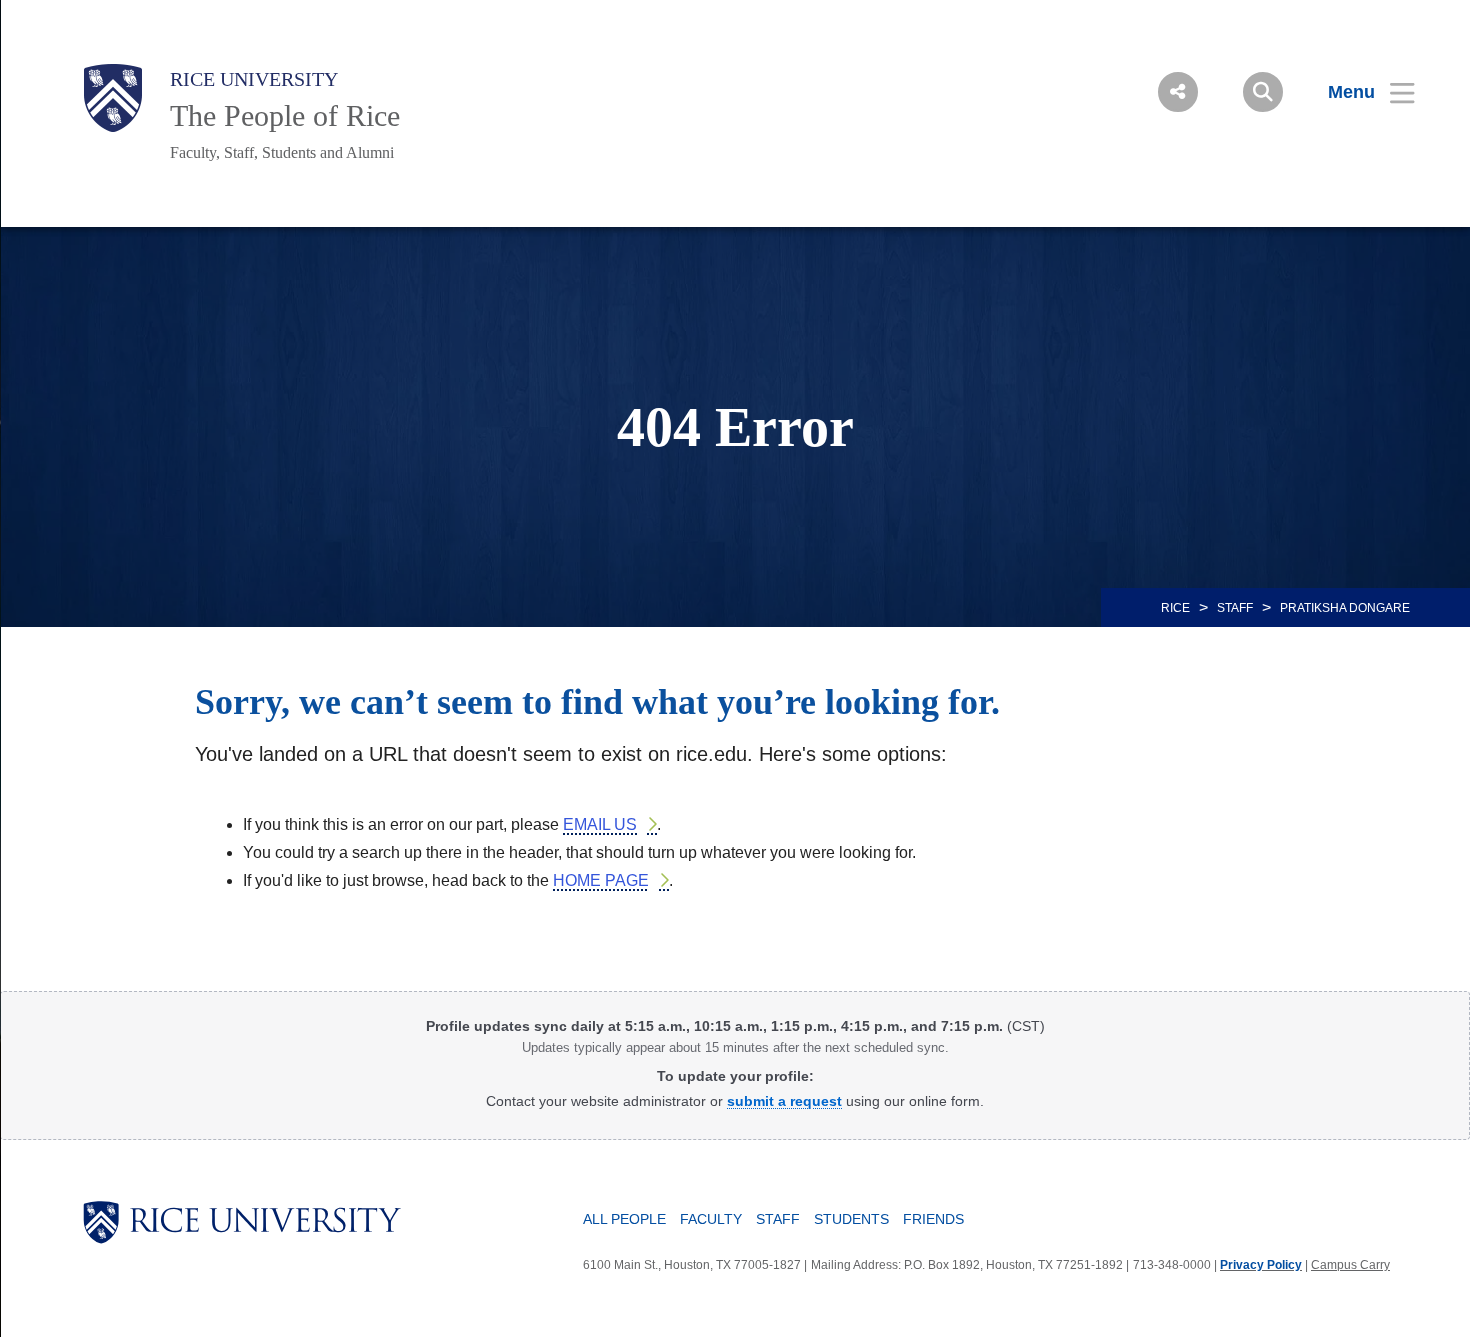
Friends (933, 1219)
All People (624, 1219)
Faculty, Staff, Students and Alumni (282, 152)
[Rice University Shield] (113, 98)
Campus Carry (1350, 1265)
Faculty (711, 1219)
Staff (1235, 608)
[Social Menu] (1178, 92)
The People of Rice (285, 115)
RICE (1175, 608)
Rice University (254, 79)
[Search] (1263, 92)
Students (851, 1219)
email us (600, 824)
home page (601, 880)
